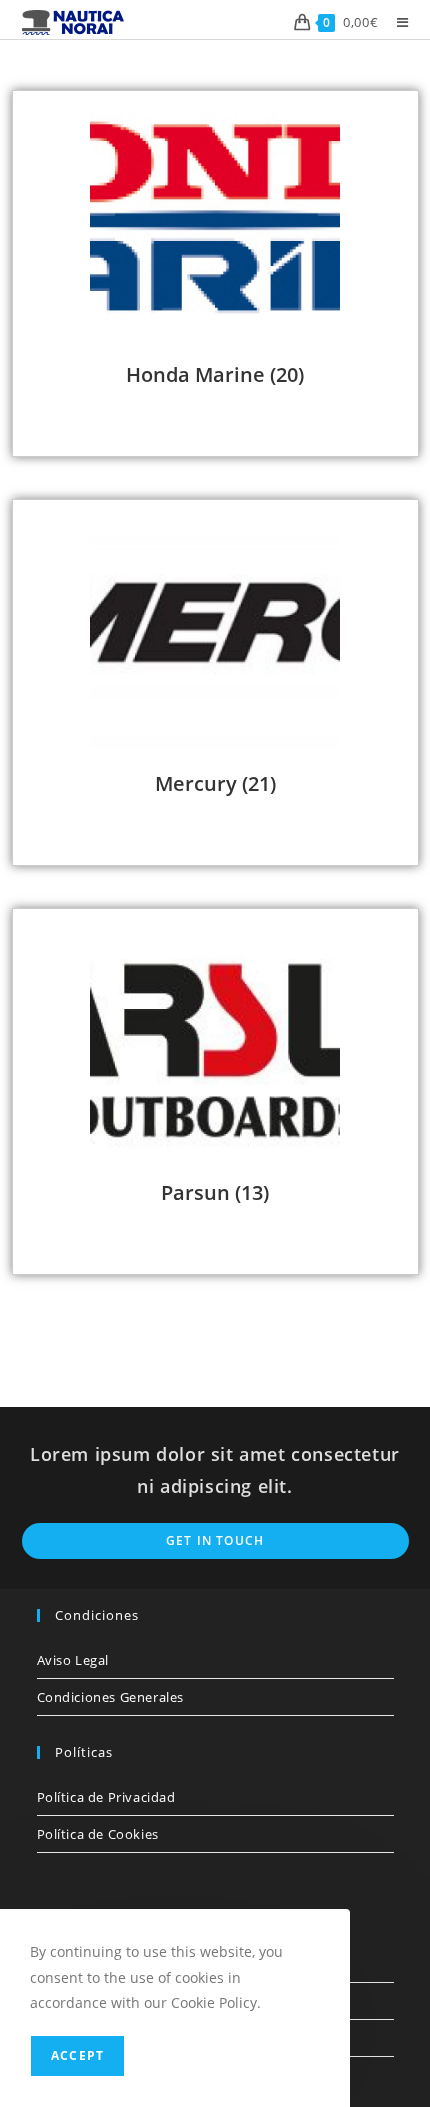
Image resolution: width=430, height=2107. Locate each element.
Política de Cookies (98, 1834)
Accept (77, 2055)
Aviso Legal (73, 1660)
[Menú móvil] (395, 22)
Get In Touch (215, 1540)
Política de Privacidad (106, 1797)
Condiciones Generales (111, 1697)
